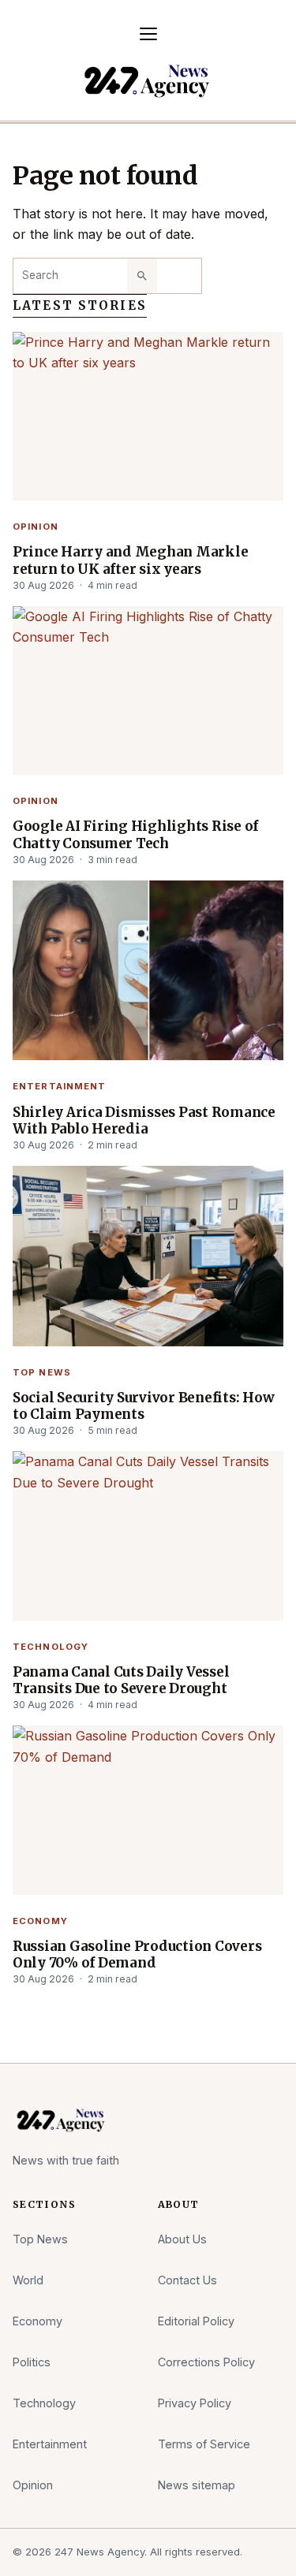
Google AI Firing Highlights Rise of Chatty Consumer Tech (135, 835)
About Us (182, 2239)
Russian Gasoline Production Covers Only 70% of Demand (137, 1955)
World (28, 2280)
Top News (42, 1372)
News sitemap (197, 2485)
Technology (51, 1647)
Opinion (36, 527)
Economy (40, 1921)
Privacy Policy (195, 2403)
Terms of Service (204, 2444)
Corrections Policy (206, 2362)
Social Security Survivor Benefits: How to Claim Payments (143, 1406)
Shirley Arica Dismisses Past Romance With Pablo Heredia (144, 1121)
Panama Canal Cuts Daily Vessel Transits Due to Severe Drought (121, 1681)
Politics (32, 2362)
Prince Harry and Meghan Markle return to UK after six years (130, 560)
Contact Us (187, 2280)
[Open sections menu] (148, 34)
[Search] (142, 276)
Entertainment (60, 1086)
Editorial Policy (196, 2321)
